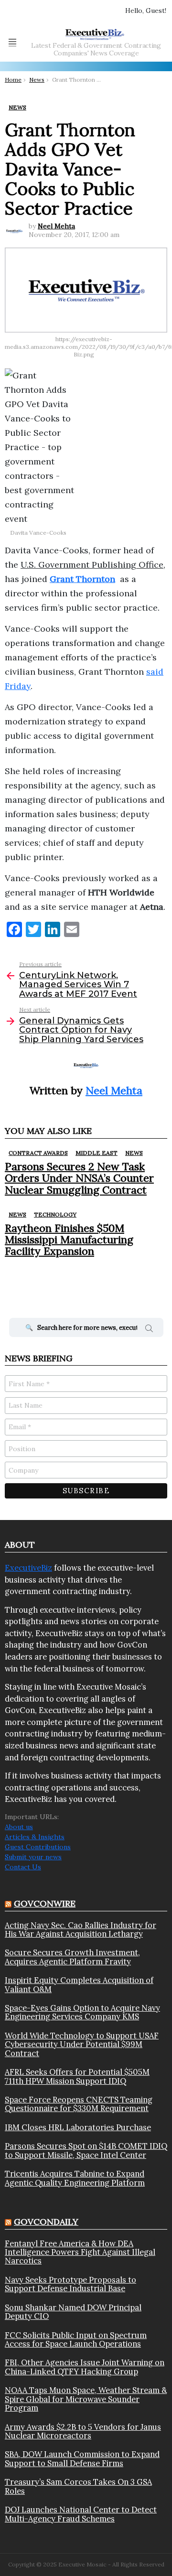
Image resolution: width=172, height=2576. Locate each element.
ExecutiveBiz (28, 1568)
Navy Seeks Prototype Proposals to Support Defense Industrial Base (70, 2284)
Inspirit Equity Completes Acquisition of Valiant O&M (79, 1985)
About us (19, 1827)
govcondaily (46, 2222)
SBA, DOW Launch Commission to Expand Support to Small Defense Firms (82, 2459)
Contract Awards (38, 1153)
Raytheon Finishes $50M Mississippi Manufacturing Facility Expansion (69, 1240)
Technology (55, 1214)
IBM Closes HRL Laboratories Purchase (78, 2127)
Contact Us (23, 1867)
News (134, 1153)
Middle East (97, 1153)
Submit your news (33, 1857)
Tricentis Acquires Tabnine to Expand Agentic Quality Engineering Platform (75, 2178)
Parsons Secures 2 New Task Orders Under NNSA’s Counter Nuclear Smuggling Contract (79, 1178)
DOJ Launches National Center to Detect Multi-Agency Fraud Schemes (81, 2514)
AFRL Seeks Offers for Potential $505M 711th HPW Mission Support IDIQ (77, 2076)
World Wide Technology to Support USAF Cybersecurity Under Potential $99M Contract (82, 2044)
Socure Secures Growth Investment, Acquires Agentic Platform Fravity (72, 1957)
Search (149, 1330)
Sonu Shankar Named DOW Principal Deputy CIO (73, 2312)
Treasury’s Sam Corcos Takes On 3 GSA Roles (78, 2486)
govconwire (45, 1903)
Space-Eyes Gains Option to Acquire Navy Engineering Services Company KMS (82, 2012)
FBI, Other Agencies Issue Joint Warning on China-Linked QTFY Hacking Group (85, 2367)
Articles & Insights (35, 1837)
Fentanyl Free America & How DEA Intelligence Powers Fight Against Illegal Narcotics (80, 2252)
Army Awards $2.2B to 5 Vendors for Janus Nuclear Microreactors (83, 2431)
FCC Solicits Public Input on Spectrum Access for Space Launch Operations (76, 2340)
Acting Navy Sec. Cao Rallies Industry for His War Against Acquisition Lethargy (81, 1930)
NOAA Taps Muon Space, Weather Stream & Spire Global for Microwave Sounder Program (86, 2399)
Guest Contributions (38, 1847)
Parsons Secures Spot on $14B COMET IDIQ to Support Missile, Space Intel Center (86, 2150)
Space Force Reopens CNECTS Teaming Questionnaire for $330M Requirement (79, 2104)
